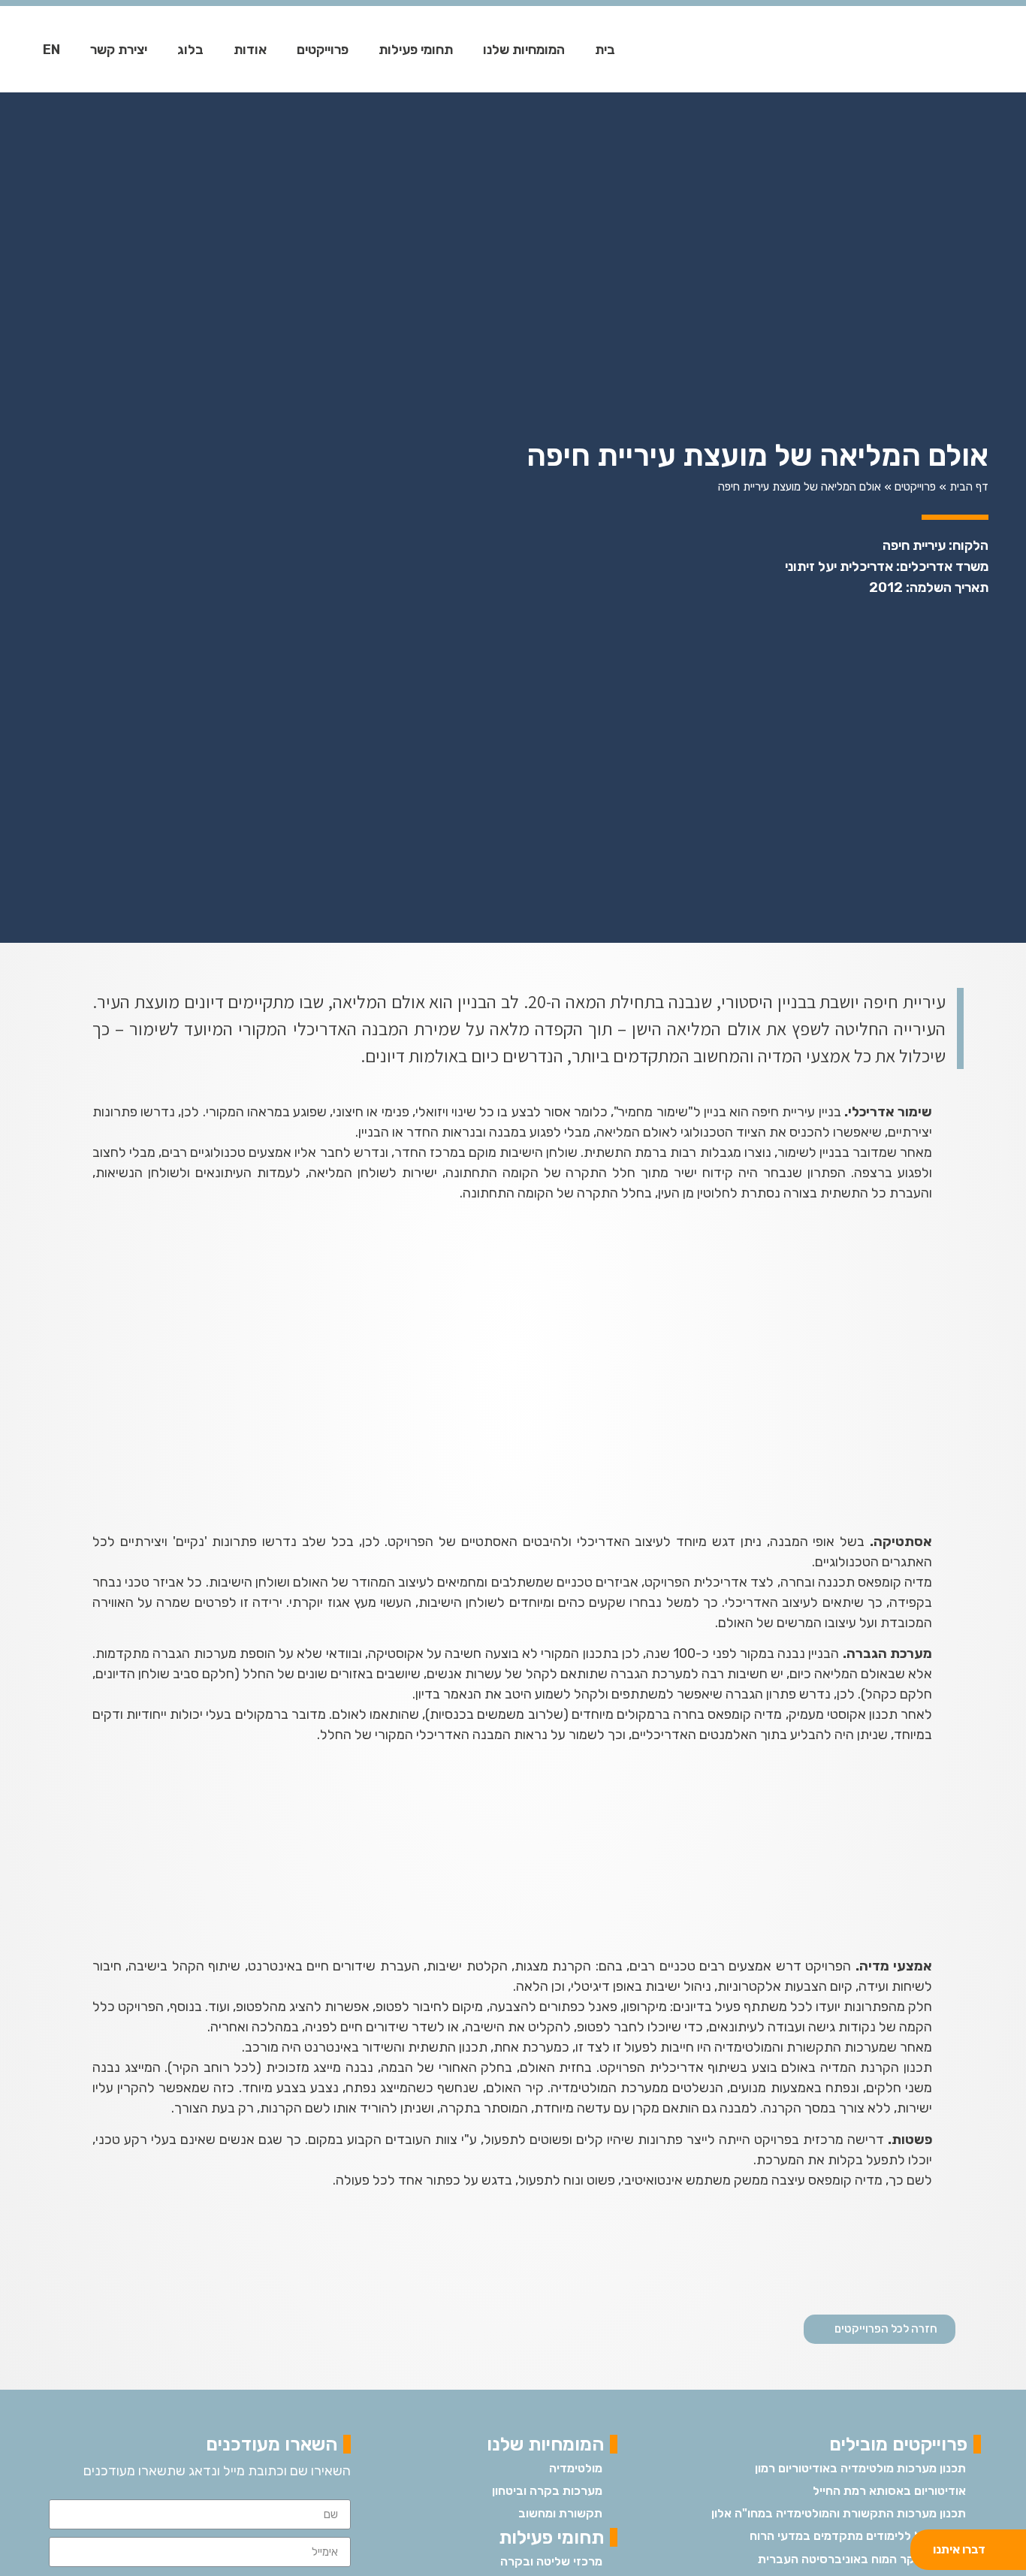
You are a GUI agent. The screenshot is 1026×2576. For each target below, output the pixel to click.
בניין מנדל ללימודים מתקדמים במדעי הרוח (858, 2536)
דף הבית (969, 487)
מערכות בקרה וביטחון (547, 2491)
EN (51, 50)
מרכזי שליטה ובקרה (551, 2561)
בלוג (190, 50)
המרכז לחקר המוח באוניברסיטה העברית (862, 2559)
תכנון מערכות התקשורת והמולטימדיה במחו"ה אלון (839, 2513)
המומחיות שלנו (524, 50)
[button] (880, 2329)
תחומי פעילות (416, 50)
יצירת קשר (119, 50)
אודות (250, 50)
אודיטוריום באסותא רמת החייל (889, 2491)
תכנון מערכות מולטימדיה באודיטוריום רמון (860, 2468)
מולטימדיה (576, 2468)
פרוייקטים (323, 50)
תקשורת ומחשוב (560, 2513)
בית (605, 50)
